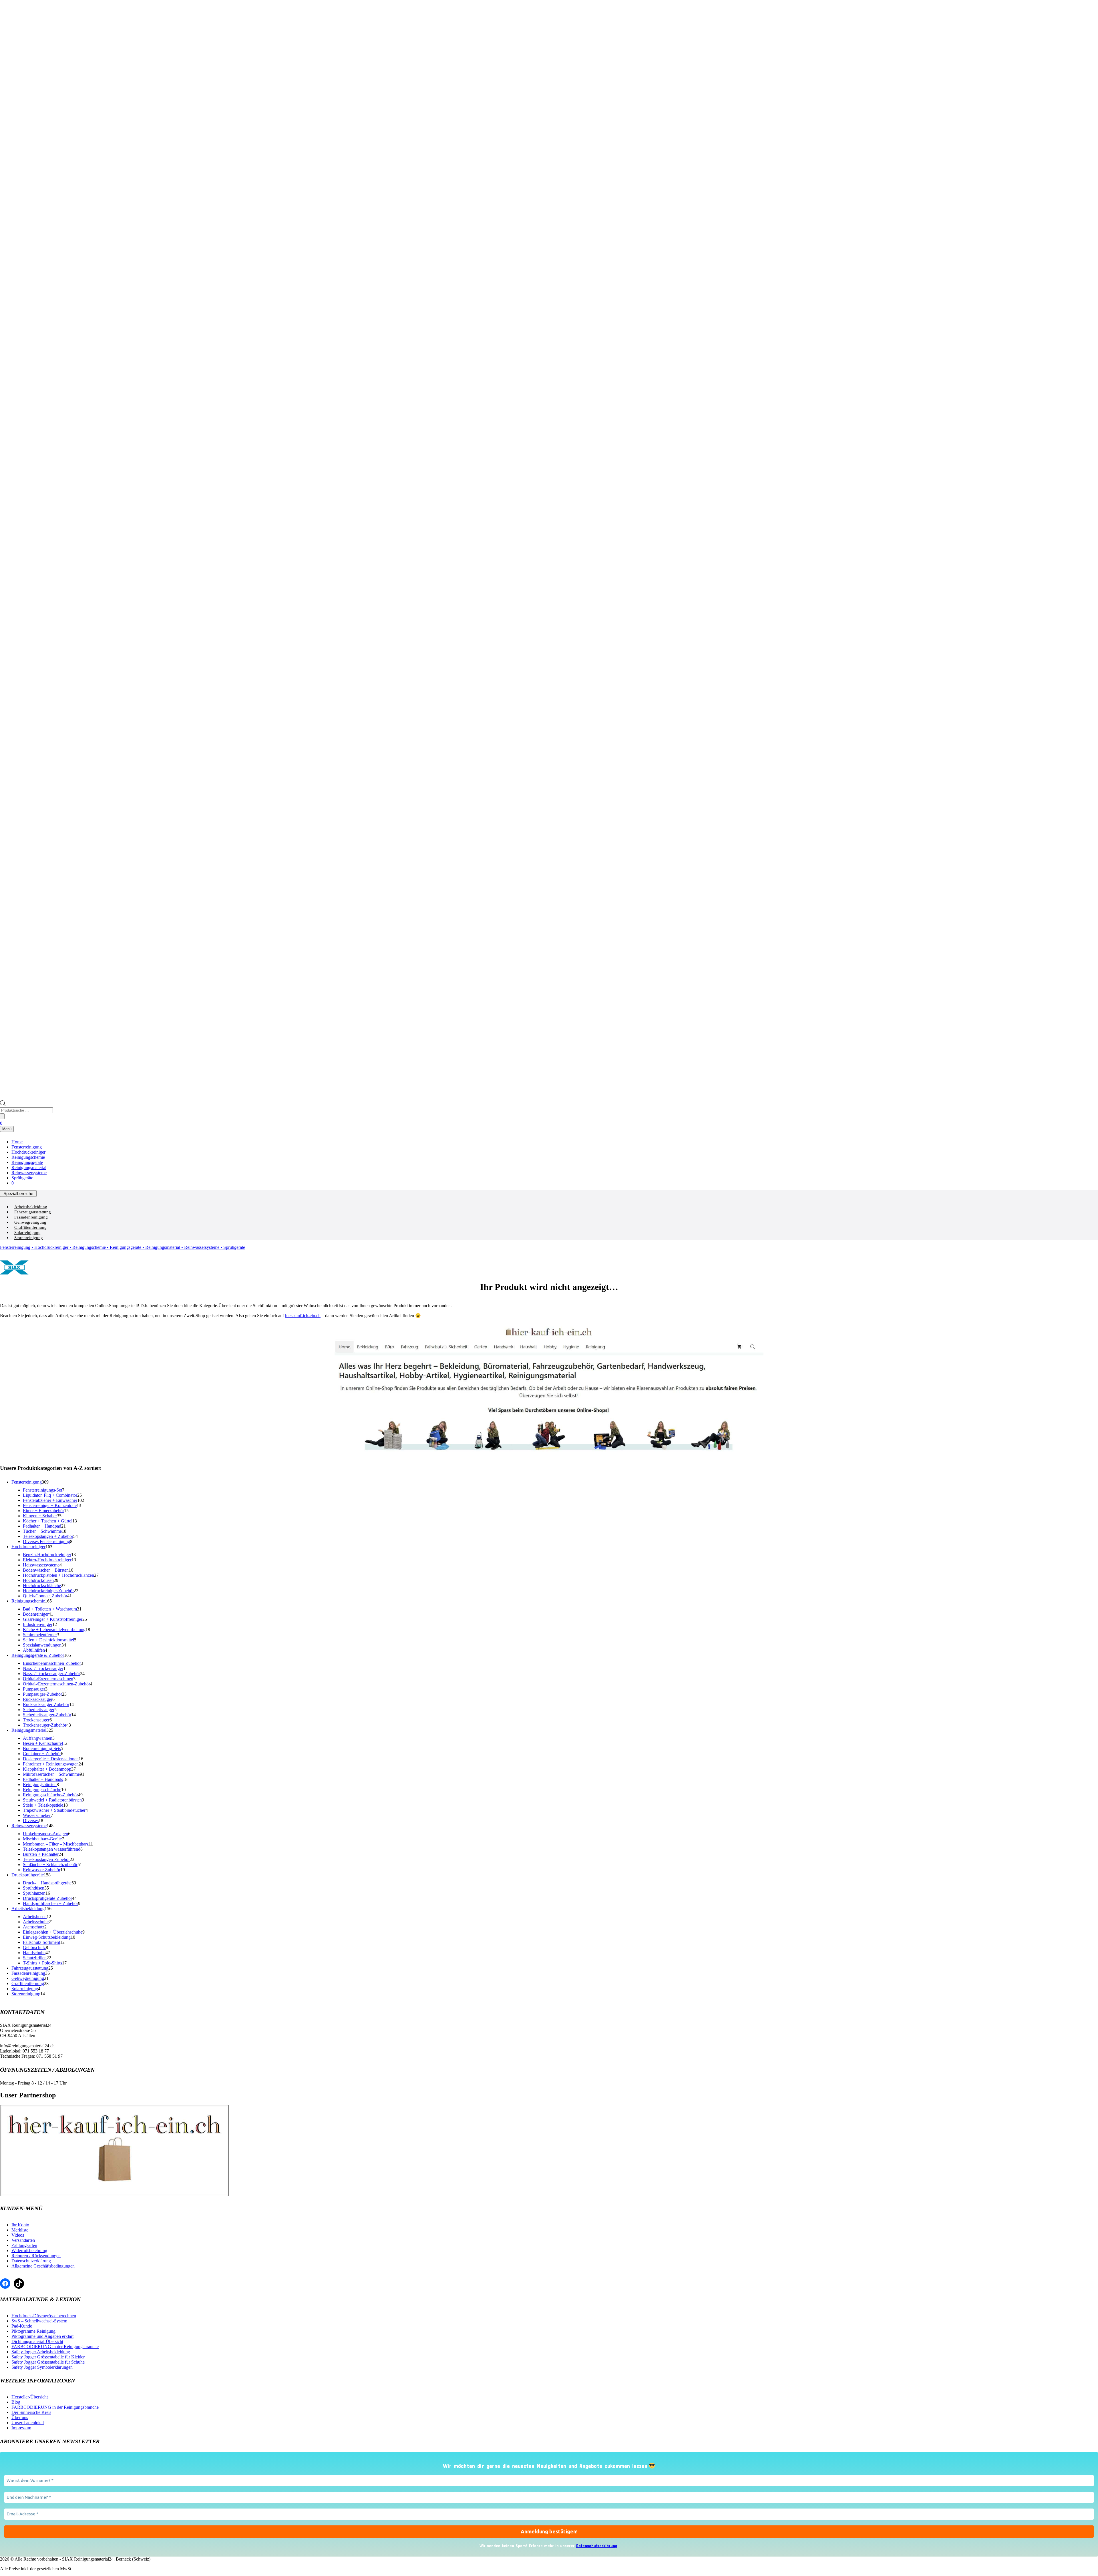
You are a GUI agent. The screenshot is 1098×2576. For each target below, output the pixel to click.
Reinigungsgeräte (27, 1162)
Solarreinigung (27, 1233)
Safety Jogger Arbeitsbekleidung (41, 2352)
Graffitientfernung (30, 1227)
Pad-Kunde (22, 2326)
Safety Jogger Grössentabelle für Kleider (48, 2357)
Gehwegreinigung (30, 1222)
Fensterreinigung (27, 1147)
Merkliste (20, 2230)
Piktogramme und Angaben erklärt (42, 2336)
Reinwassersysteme (29, 1173)
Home (17, 1142)
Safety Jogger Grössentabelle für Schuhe (48, 2362)
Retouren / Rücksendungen (36, 2256)
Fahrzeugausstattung (33, 1212)
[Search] (2, 1116)
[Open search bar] (3, 1105)
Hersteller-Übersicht (30, 2397)
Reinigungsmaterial (29, 1167)
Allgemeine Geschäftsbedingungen (43, 2266)
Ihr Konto (20, 2225)
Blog (16, 2402)
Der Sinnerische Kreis (31, 2412)
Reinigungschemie (28, 1157)
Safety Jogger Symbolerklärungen (42, 2367)
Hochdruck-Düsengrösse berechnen (44, 2316)
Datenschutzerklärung (31, 2261)
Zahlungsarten (24, 2245)
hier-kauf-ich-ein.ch (303, 1316)
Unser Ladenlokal (28, 2423)
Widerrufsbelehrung (29, 2250)
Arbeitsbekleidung (31, 1207)
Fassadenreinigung (31, 1217)
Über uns (20, 2417)
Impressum (21, 2428)
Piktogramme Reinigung (33, 2331)
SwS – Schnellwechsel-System (39, 2321)
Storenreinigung (29, 1238)
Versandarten (23, 2240)
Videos (18, 2235)
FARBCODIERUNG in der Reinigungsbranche (55, 2347)
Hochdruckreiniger (28, 1152)
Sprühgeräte (22, 1178)
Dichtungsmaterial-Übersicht (37, 2341)
